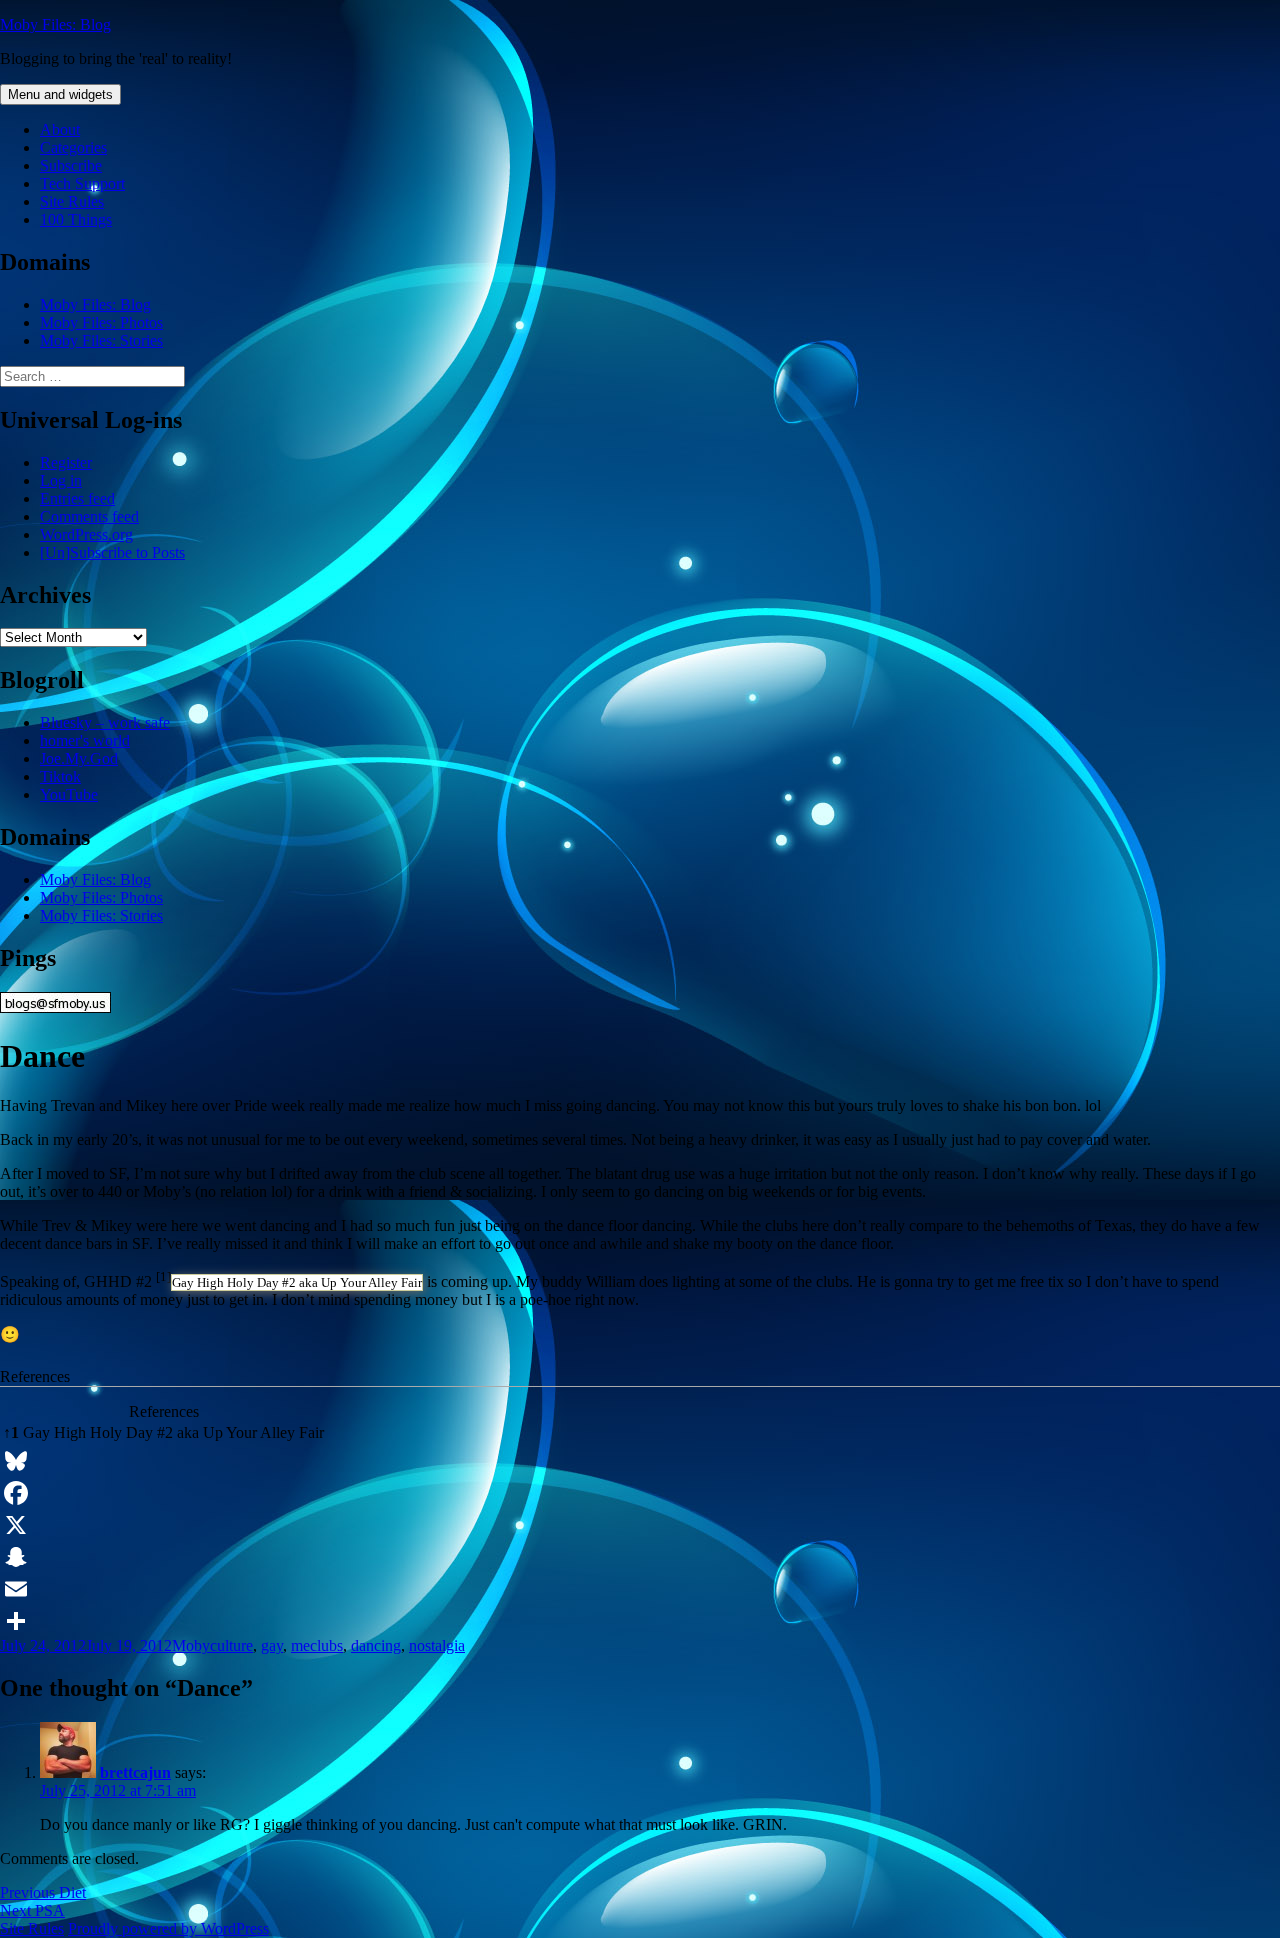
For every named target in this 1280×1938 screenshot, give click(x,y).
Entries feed (77, 498)
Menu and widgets (60, 94)
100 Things (76, 219)
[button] (163, 1281)
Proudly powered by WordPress (168, 1928)
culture (231, 1645)
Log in (61, 480)
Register (66, 462)
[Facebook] (640, 1493)
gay (272, 1645)
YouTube (69, 794)
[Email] (640, 1589)
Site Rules (72, 201)
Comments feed (89, 516)
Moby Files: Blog (55, 24)
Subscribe (71, 165)
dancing (376, 1645)
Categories (73, 147)
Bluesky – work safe (105, 722)
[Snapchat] (640, 1557)
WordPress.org (86, 534)
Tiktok (60, 776)
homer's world (85, 740)
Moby (191, 1645)
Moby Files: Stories (101, 340)
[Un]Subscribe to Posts (112, 552)
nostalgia (437, 1645)
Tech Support (82, 183)
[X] (640, 1525)
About (60, 129)
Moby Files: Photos (101, 322)
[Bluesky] (640, 1461)
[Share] (640, 1621)
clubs (326, 1645)
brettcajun (135, 1772)
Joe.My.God (79, 758)
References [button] (35, 1376)
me (300, 1645)
